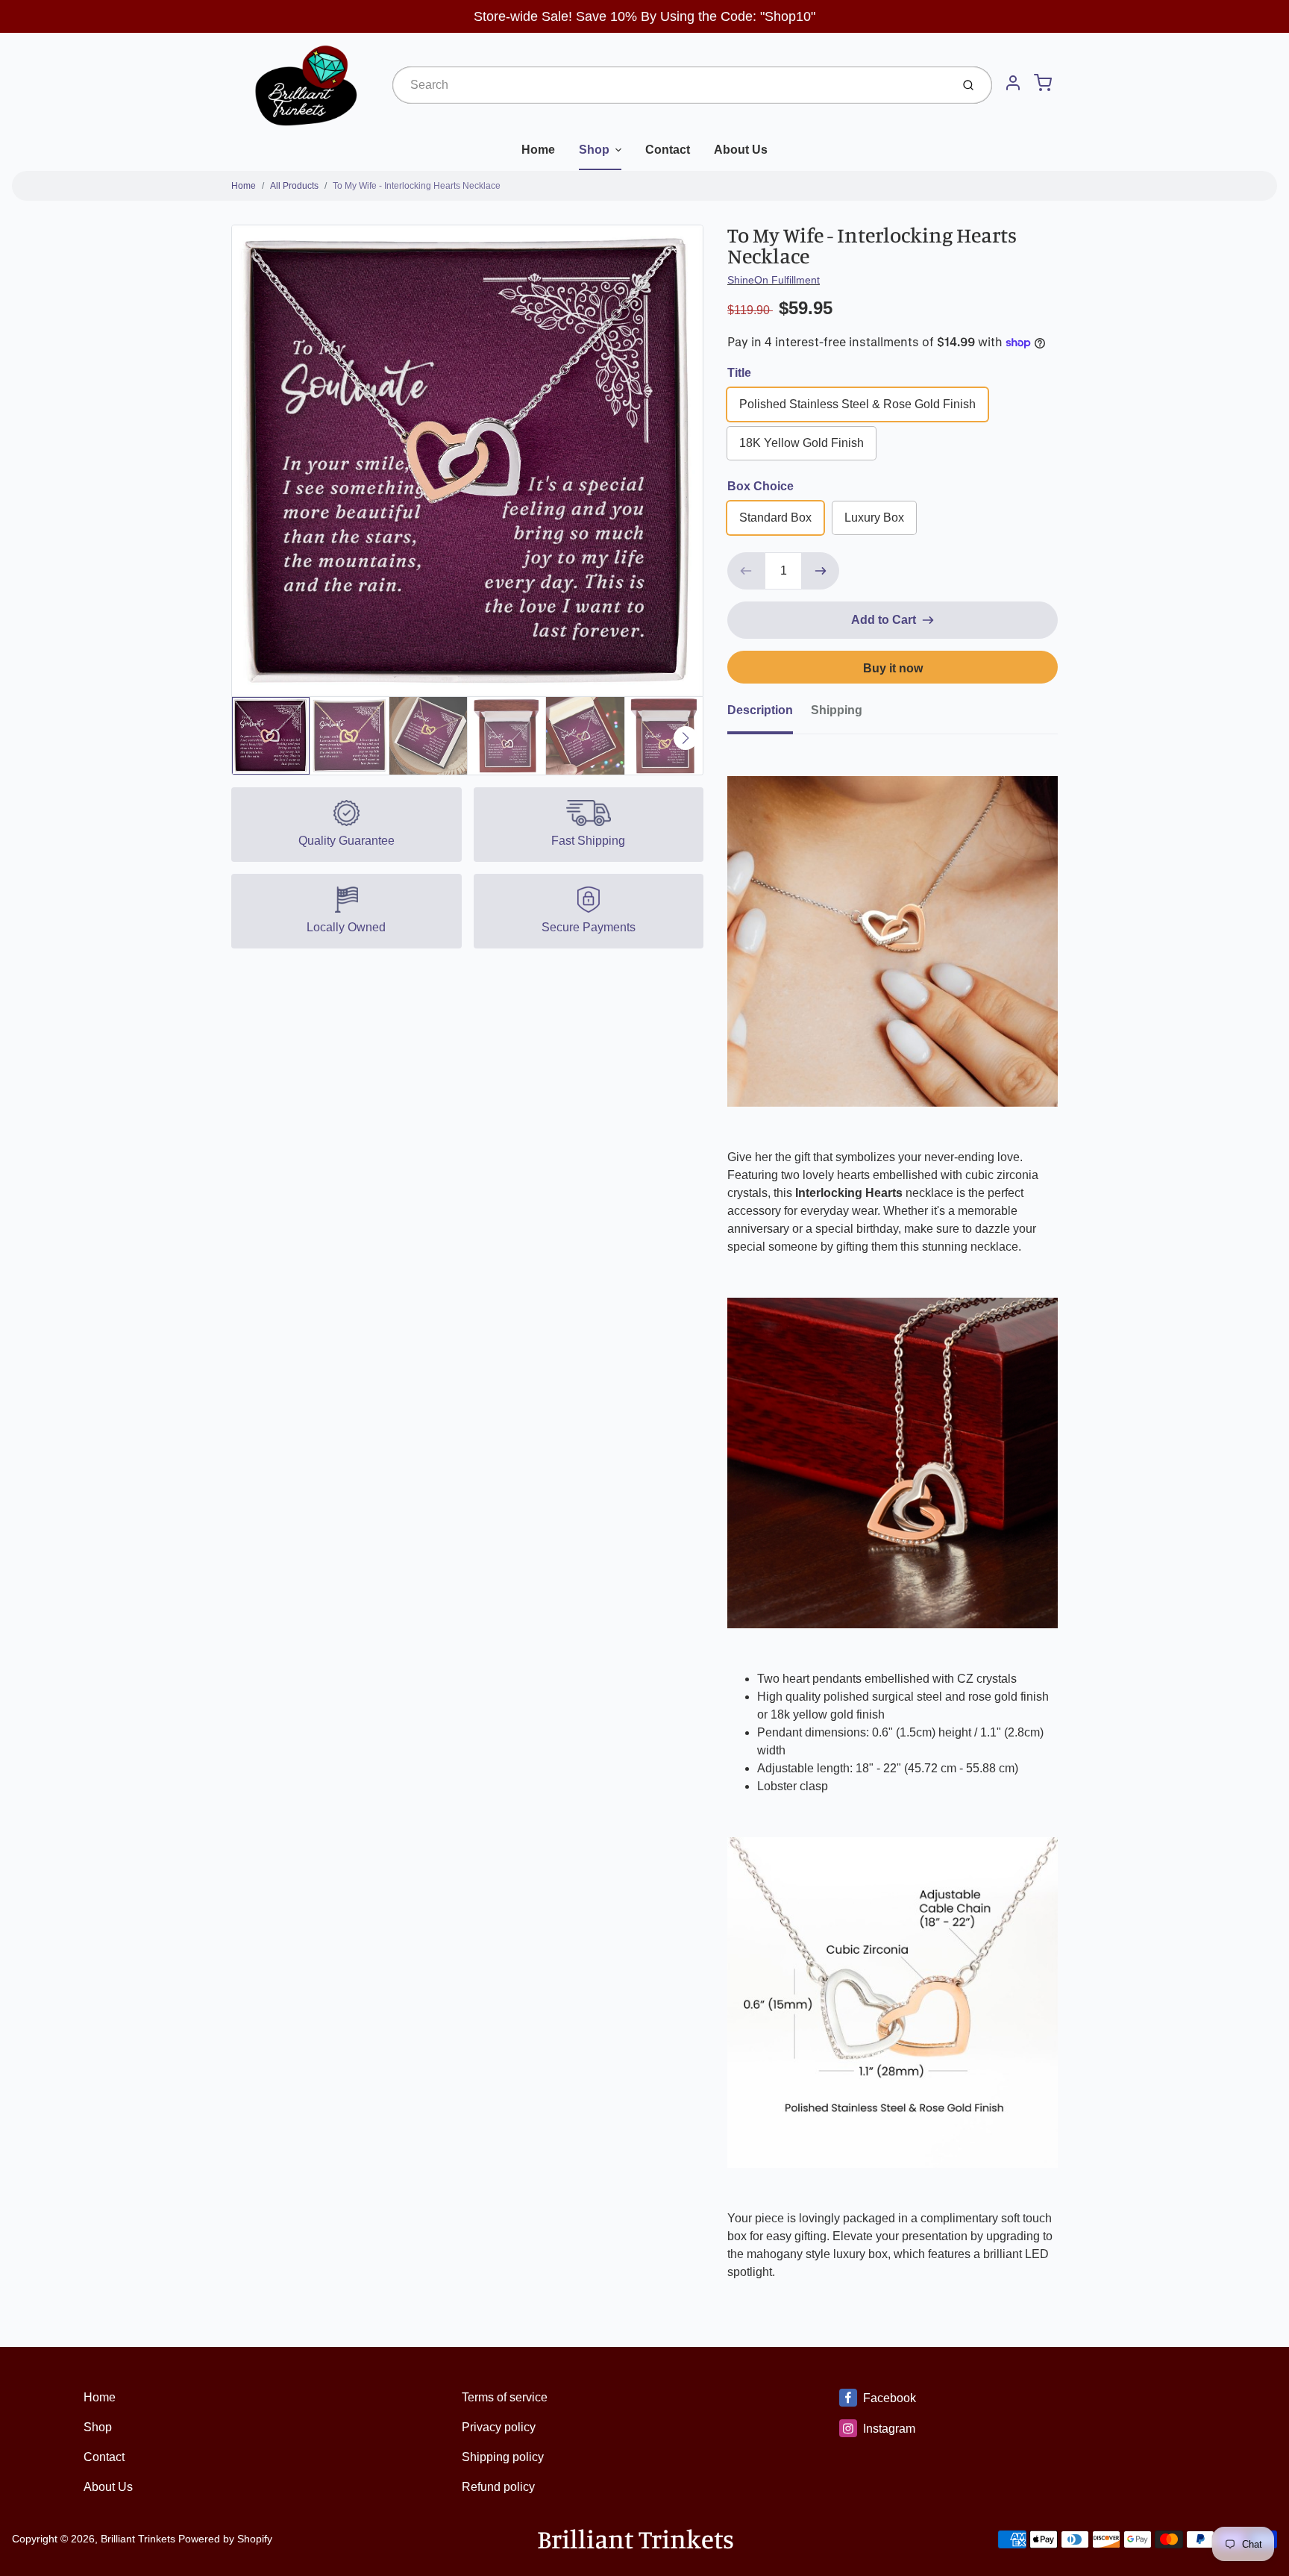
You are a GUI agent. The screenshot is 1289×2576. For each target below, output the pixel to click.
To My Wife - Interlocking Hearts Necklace (417, 186)
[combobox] (670, 85)
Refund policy (498, 2487)
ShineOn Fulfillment (774, 280)
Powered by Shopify (225, 2539)
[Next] (686, 738)
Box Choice (760, 486)
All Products (294, 186)
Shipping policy (503, 2457)
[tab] (769, 715)
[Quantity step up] (821, 571)
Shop (594, 150)
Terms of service (505, 2397)
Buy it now (893, 668)
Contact (668, 150)
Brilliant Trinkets (138, 2539)
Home (538, 150)
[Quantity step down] (746, 571)
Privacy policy (499, 2427)
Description (760, 710)
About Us (741, 150)
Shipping (837, 710)
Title (739, 373)
